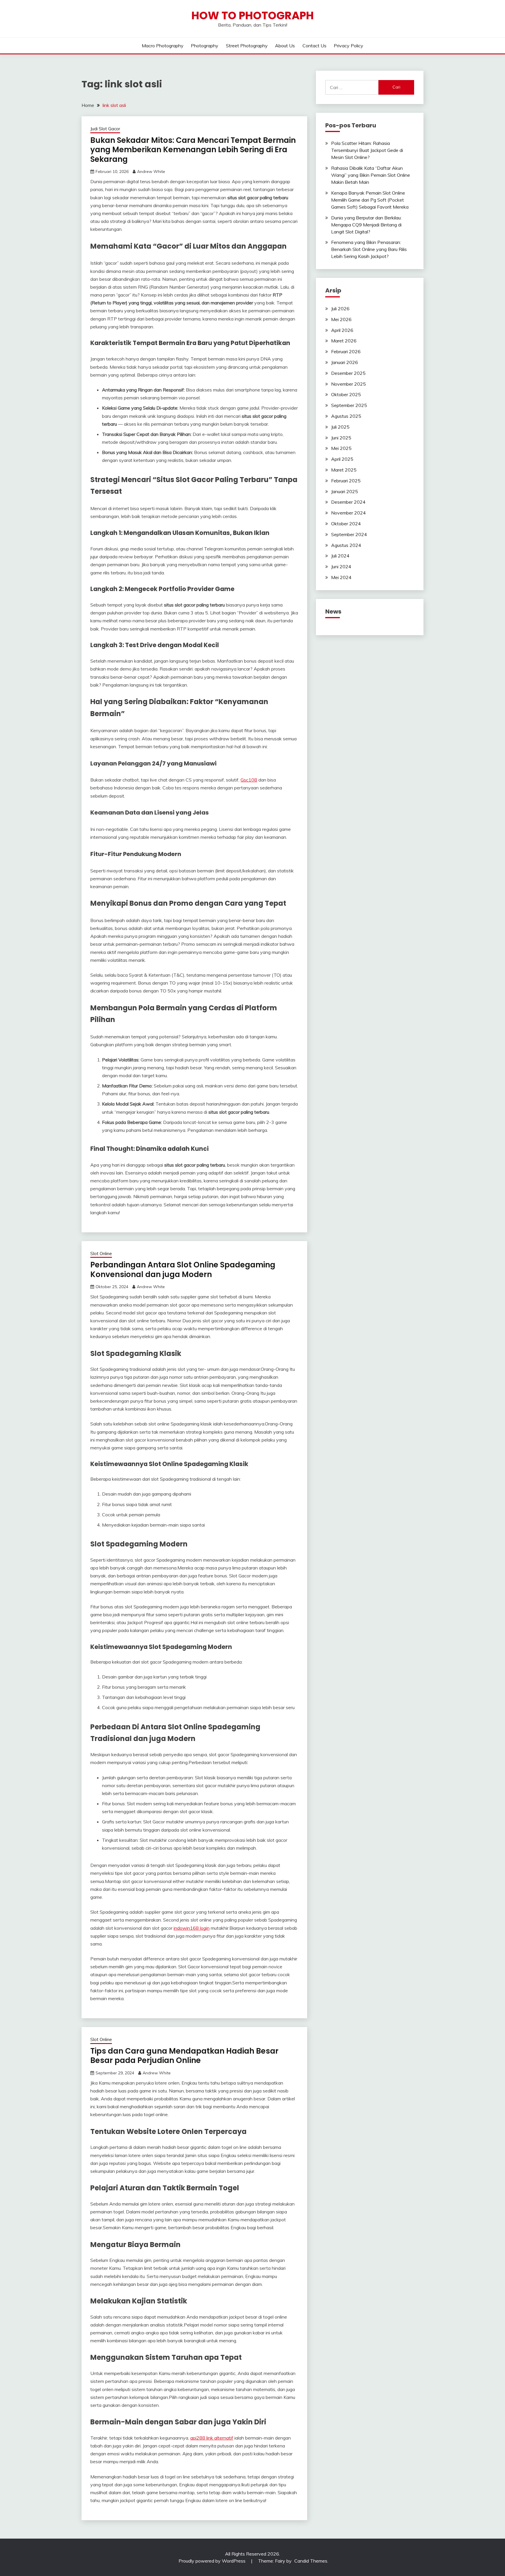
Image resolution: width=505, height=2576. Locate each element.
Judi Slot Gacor (105, 129)
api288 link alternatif (212, 2438)
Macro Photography (163, 46)
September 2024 (349, 534)
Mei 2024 (341, 577)
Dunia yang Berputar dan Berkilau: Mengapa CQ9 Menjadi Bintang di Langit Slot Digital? (366, 225)
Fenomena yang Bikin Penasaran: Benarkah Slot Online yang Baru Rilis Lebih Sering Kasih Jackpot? (369, 249)
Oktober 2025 (346, 394)
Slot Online (101, 1254)
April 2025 (342, 459)
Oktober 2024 (346, 524)
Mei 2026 (341, 319)
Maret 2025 (344, 470)
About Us (285, 46)
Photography (205, 46)
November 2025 (349, 384)
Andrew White (151, 171)
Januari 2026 (345, 362)
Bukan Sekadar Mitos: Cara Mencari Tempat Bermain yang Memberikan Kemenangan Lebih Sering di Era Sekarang (193, 150)
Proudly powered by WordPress (213, 2561)
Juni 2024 (341, 567)
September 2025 (349, 405)
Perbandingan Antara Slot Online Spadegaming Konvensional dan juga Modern (183, 1270)
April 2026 (342, 330)
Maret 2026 (344, 341)
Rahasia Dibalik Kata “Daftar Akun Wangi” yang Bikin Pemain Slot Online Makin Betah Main (371, 175)
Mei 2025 (341, 448)
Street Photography (247, 46)
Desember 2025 (348, 373)
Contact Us (314, 46)
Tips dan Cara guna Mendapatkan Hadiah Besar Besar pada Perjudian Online (184, 2056)
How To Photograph (253, 15)
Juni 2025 (341, 438)
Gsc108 (249, 780)
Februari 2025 (346, 481)
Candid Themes (311, 2561)
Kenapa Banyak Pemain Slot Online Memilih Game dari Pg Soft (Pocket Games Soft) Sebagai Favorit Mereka (370, 200)
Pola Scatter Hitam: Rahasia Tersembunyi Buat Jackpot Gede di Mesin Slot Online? (367, 150)
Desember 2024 (348, 502)
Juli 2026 (340, 309)
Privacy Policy (349, 46)
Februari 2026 (346, 351)
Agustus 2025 (346, 416)
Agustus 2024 (346, 545)
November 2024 (349, 513)
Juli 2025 (340, 427)
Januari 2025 (345, 491)
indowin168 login (192, 1928)
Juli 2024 (340, 556)
